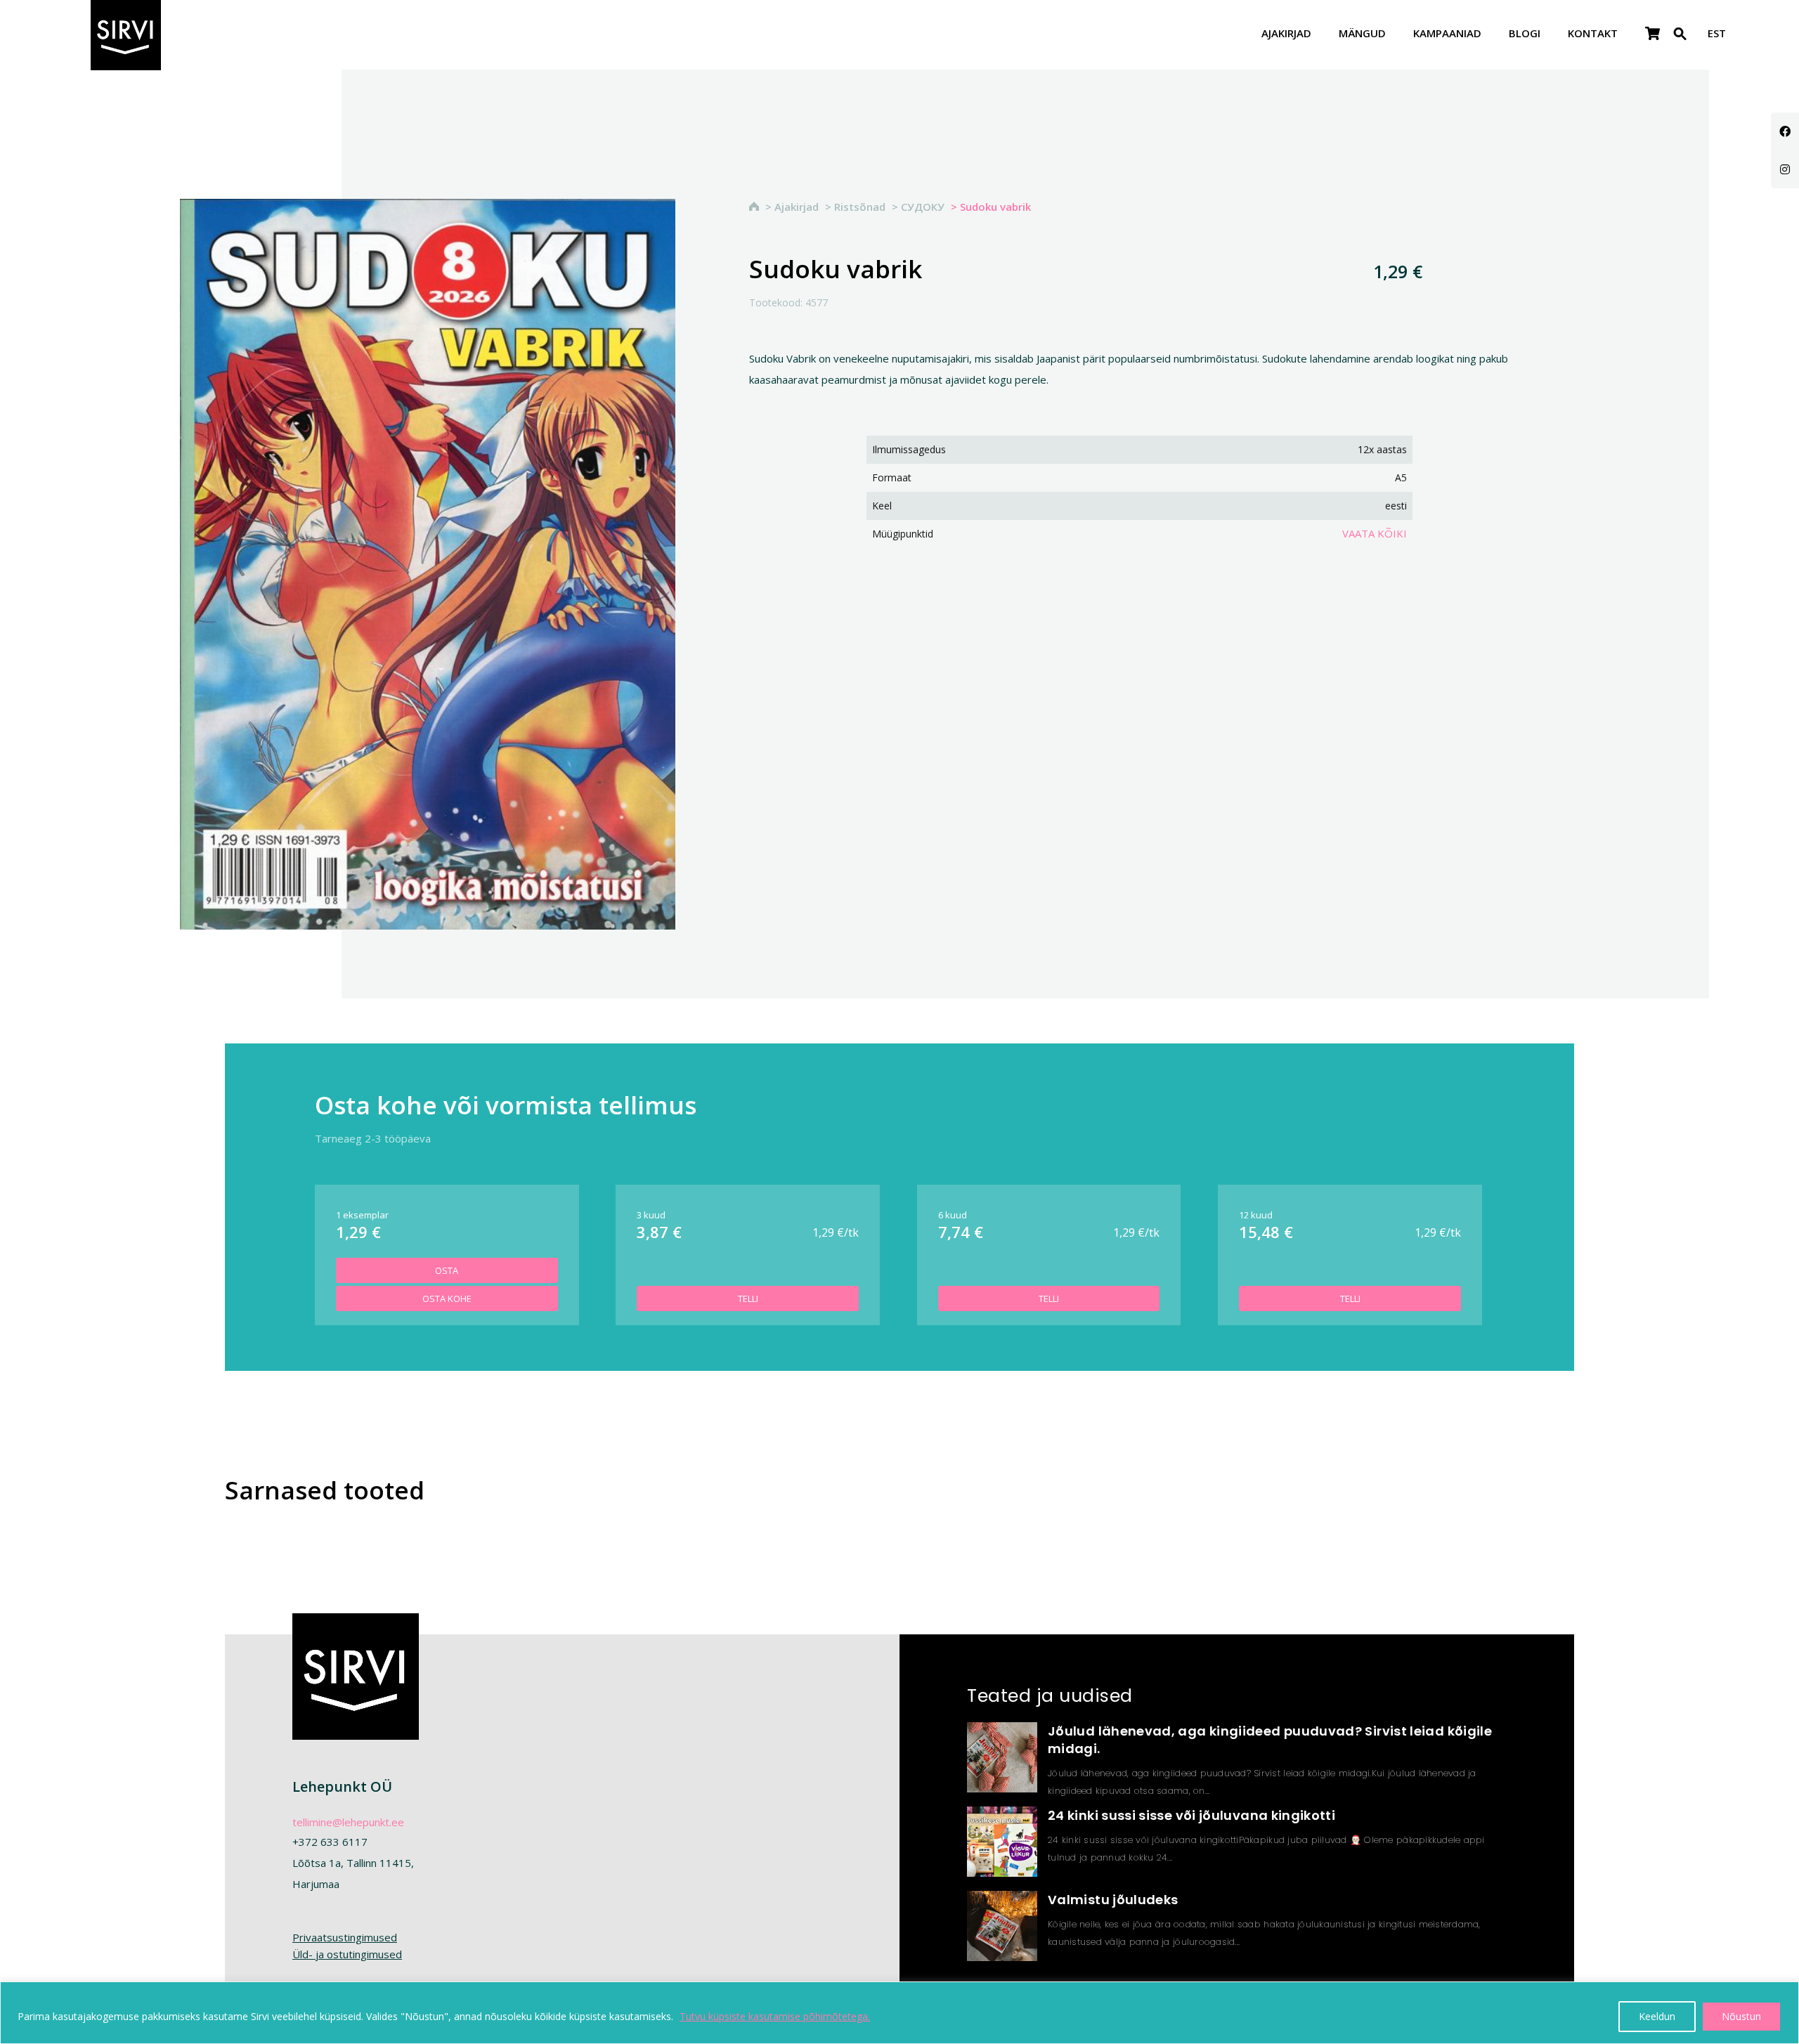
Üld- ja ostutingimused (347, 1954)
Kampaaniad (1447, 34)
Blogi (1525, 34)
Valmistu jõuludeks (1113, 1900)
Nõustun (1741, 2016)
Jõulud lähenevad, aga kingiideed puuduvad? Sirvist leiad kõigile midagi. (1270, 1740)
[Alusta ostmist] (1652, 34)
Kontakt (1593, 34)
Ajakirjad (1286, 34)
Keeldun (1657, 2016)
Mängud (1362, 34)
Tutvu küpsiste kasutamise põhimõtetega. (775, 2016)
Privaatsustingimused (345, 1937)
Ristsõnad (860, 207)
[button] (1680, 43)
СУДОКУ (923, 207)
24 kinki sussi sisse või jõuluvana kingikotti (1191, 1815)
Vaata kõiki (1375, 533)
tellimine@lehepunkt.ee (348, 1822)
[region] (899, 2013)
